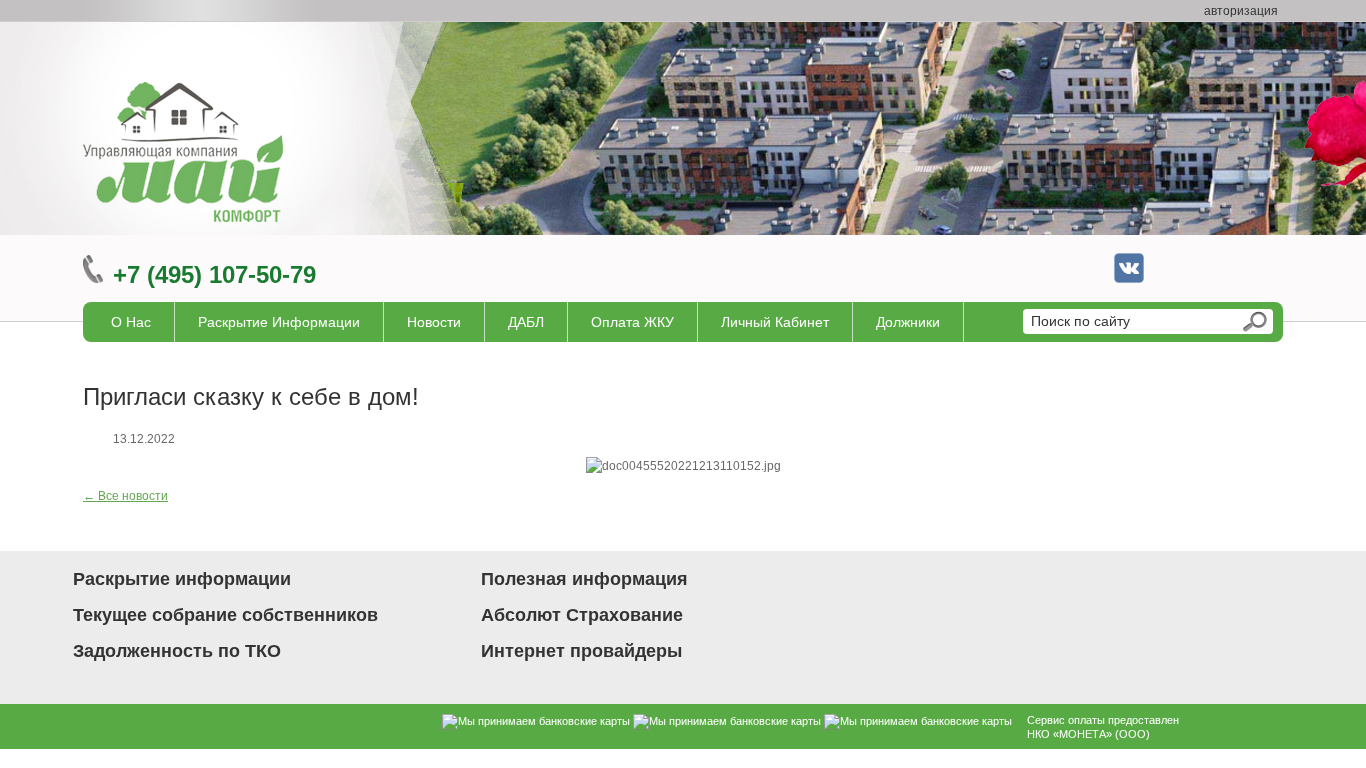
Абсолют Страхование (582, 615)
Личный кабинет (775, 322)
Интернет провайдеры (581, 651)
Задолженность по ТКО (177, 651)
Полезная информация (584, 579)
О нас (131, 322)
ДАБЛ (526, 322)
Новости (434, 322)
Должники (908, 322)
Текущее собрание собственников (225, 615)
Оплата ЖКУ (632, 322)
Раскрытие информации (279, 322)
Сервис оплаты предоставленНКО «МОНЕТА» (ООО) (1103, 727)
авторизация (1241, 11)
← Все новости (125, 496)
